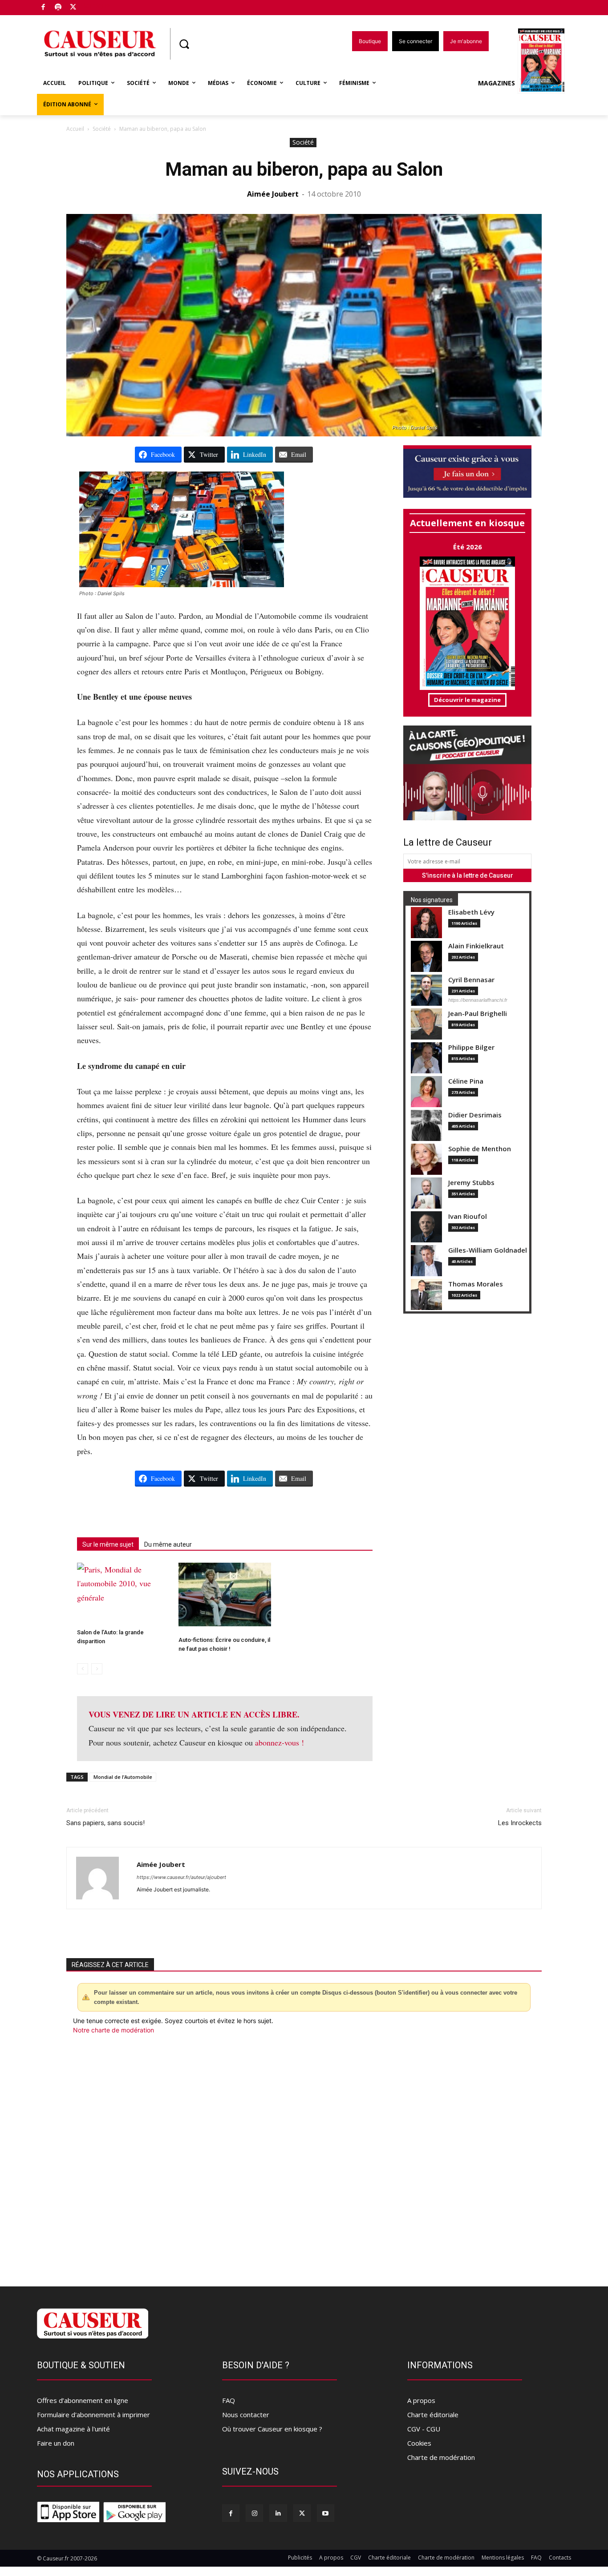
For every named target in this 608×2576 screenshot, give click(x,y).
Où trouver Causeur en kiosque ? (272, 2429)
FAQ (229, 2400)
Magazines (497, 83)
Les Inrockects (520, 1823)
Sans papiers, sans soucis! (105, 1823)
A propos (421, 2400)
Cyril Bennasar (471, 980)
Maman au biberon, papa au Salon (304, 169)
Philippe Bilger (471, 1047)
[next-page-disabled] (97, 1669)
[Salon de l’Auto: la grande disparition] (123, 1591)
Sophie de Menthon (480, 1149)
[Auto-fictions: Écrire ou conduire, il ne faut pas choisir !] (225, 1594)
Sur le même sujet (108, 1544)
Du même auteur (168, 1544)
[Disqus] (304, 2155)
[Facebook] (43, 8)
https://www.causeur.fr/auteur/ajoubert (181, 1877)
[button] (184, 44)
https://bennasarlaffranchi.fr (478, 1000)
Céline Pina (466, 1081)
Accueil (75, 129)
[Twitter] (73, 8)
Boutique (96, 6)
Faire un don (56, 2443)
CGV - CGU (424, 2429)
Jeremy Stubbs (471, 1183)
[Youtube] (326, 2513)
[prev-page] (83, 1669)
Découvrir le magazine (467, 700)
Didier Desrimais (475, 1115)
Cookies (419, 2443)
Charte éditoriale (433, 2415)
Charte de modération (441, 2457)
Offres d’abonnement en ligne (83, 2400)
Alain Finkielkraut (476, 946)
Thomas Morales (476, 1284)
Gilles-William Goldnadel (488, 1250)
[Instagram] (254, 2513)
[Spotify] (59, 8)
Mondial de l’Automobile (123, 1777)
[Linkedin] (278, 2513)
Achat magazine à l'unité (73, 2429)
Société (102, 129)
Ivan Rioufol (468, 1216)
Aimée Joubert (273, 194)
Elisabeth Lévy (471, 912)
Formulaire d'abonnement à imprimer (93, 2415)
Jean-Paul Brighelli (478, 1014)
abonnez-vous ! (280, 1742)
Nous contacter (246, 2415)
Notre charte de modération (113, 2030)
